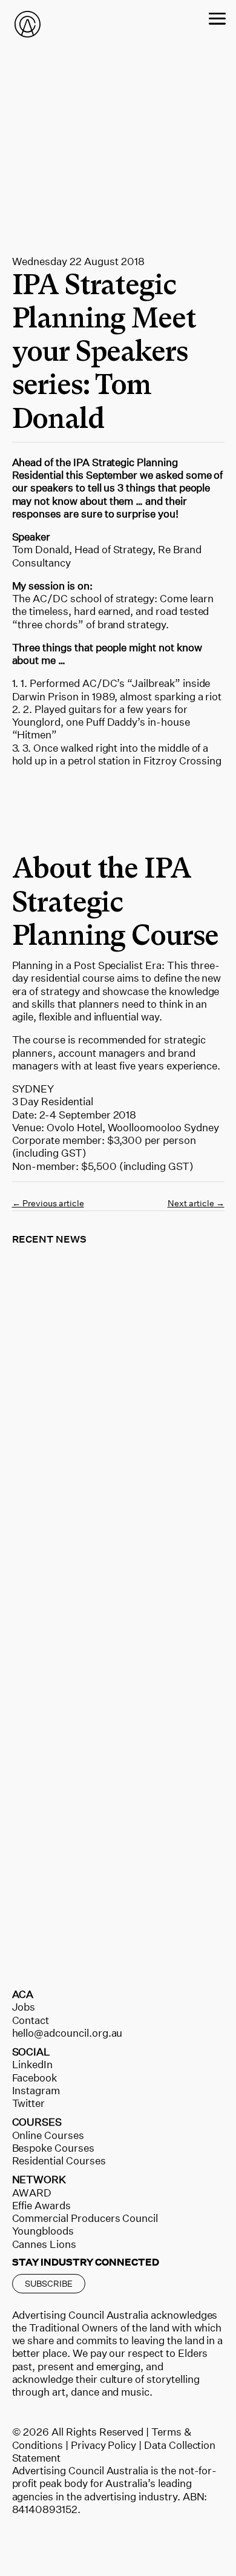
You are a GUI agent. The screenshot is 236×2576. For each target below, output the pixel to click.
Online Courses (48, 2135)
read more (50, 1443)
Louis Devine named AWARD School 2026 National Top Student (93, 1901)
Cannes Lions (44, 2244)
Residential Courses (59, 2160)
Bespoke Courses (53, 2148)
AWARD (32, 2193)
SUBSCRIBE (49, 2283)
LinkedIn (33, 2064)
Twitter (29, 2103)
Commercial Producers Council (85, 2218)
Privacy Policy (103, 2445)
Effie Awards (41, 2205)
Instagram (36, 2090)
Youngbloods (43, 2231)
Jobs (24, 2007)
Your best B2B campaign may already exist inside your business (102, 1651)
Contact (31, 2020)
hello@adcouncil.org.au (67, 2033)
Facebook (35, 2078)
